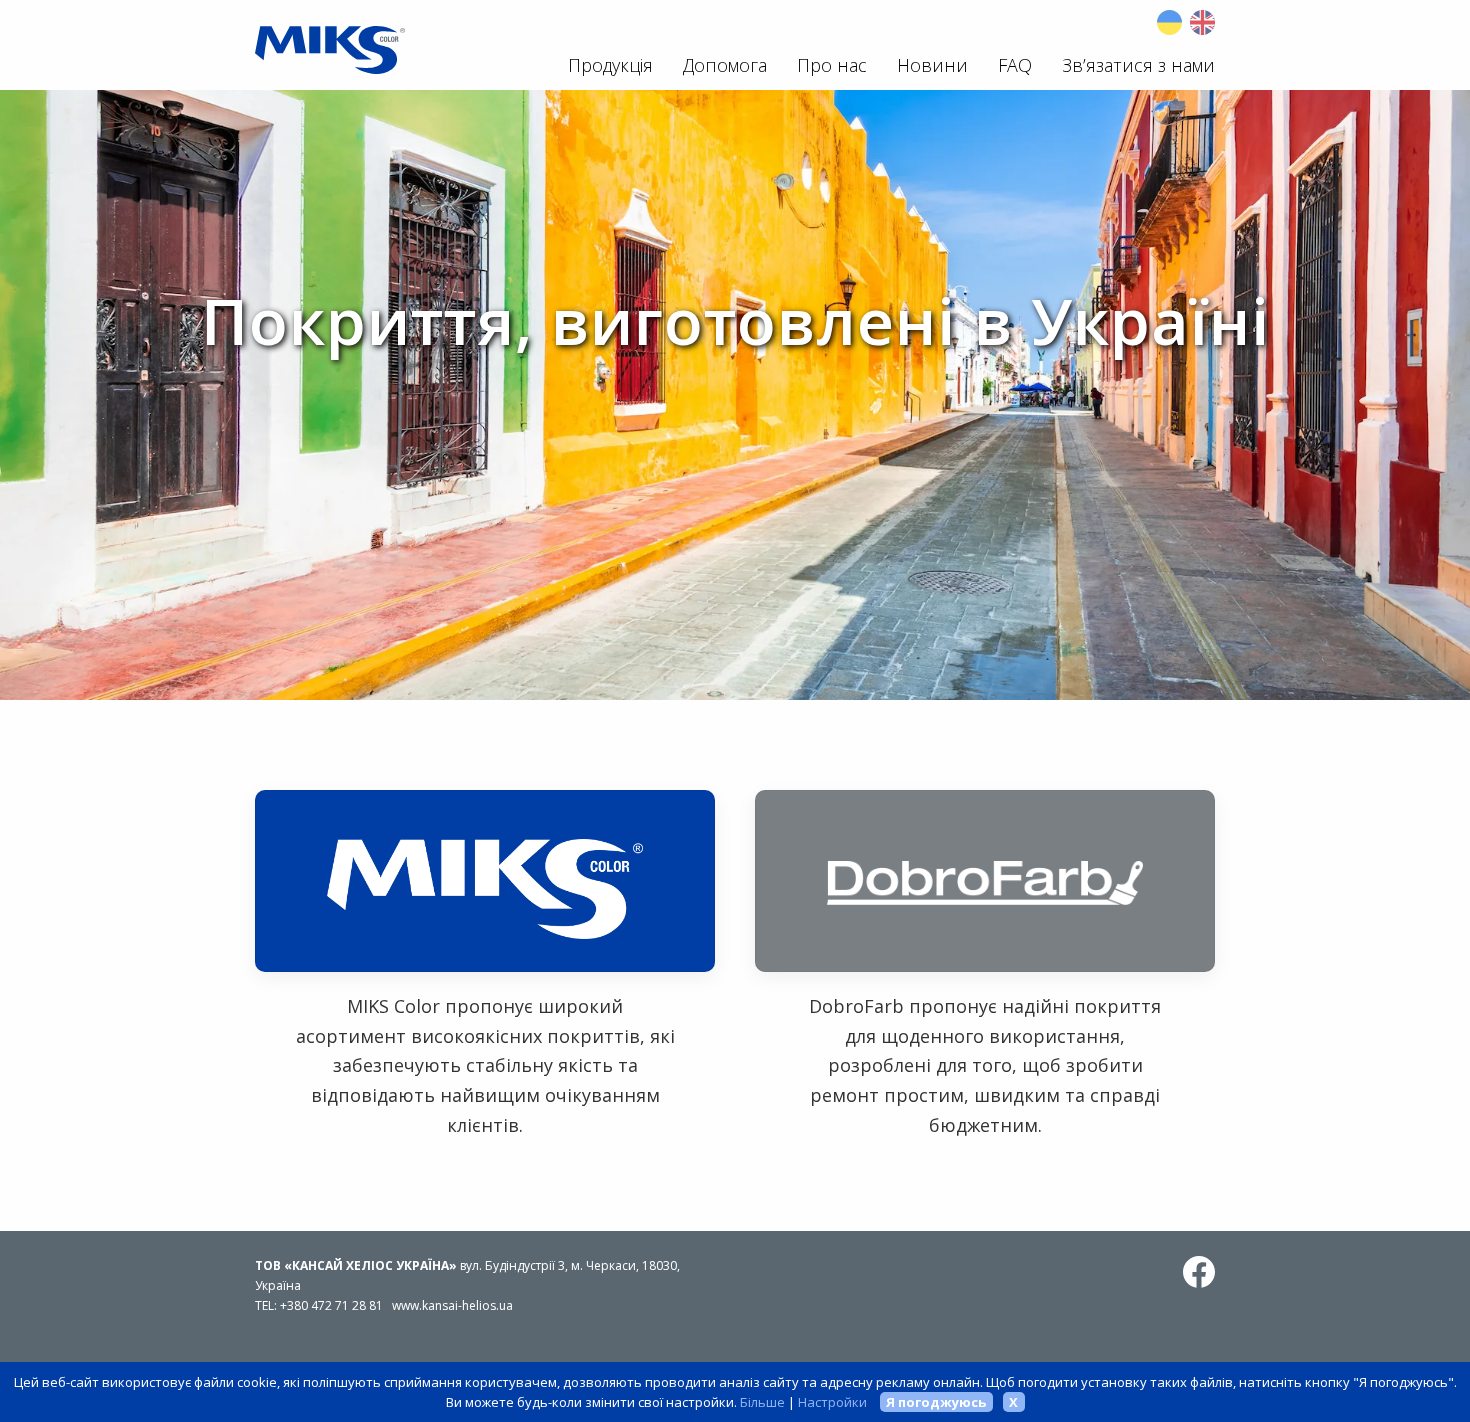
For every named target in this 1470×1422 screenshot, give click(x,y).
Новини (932, 65)
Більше (762, 1402)
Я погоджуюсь (936, 1402)
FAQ (1015, 65)
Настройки (832, 1402)
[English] (1202, 22)
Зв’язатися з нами (1138, 65)
